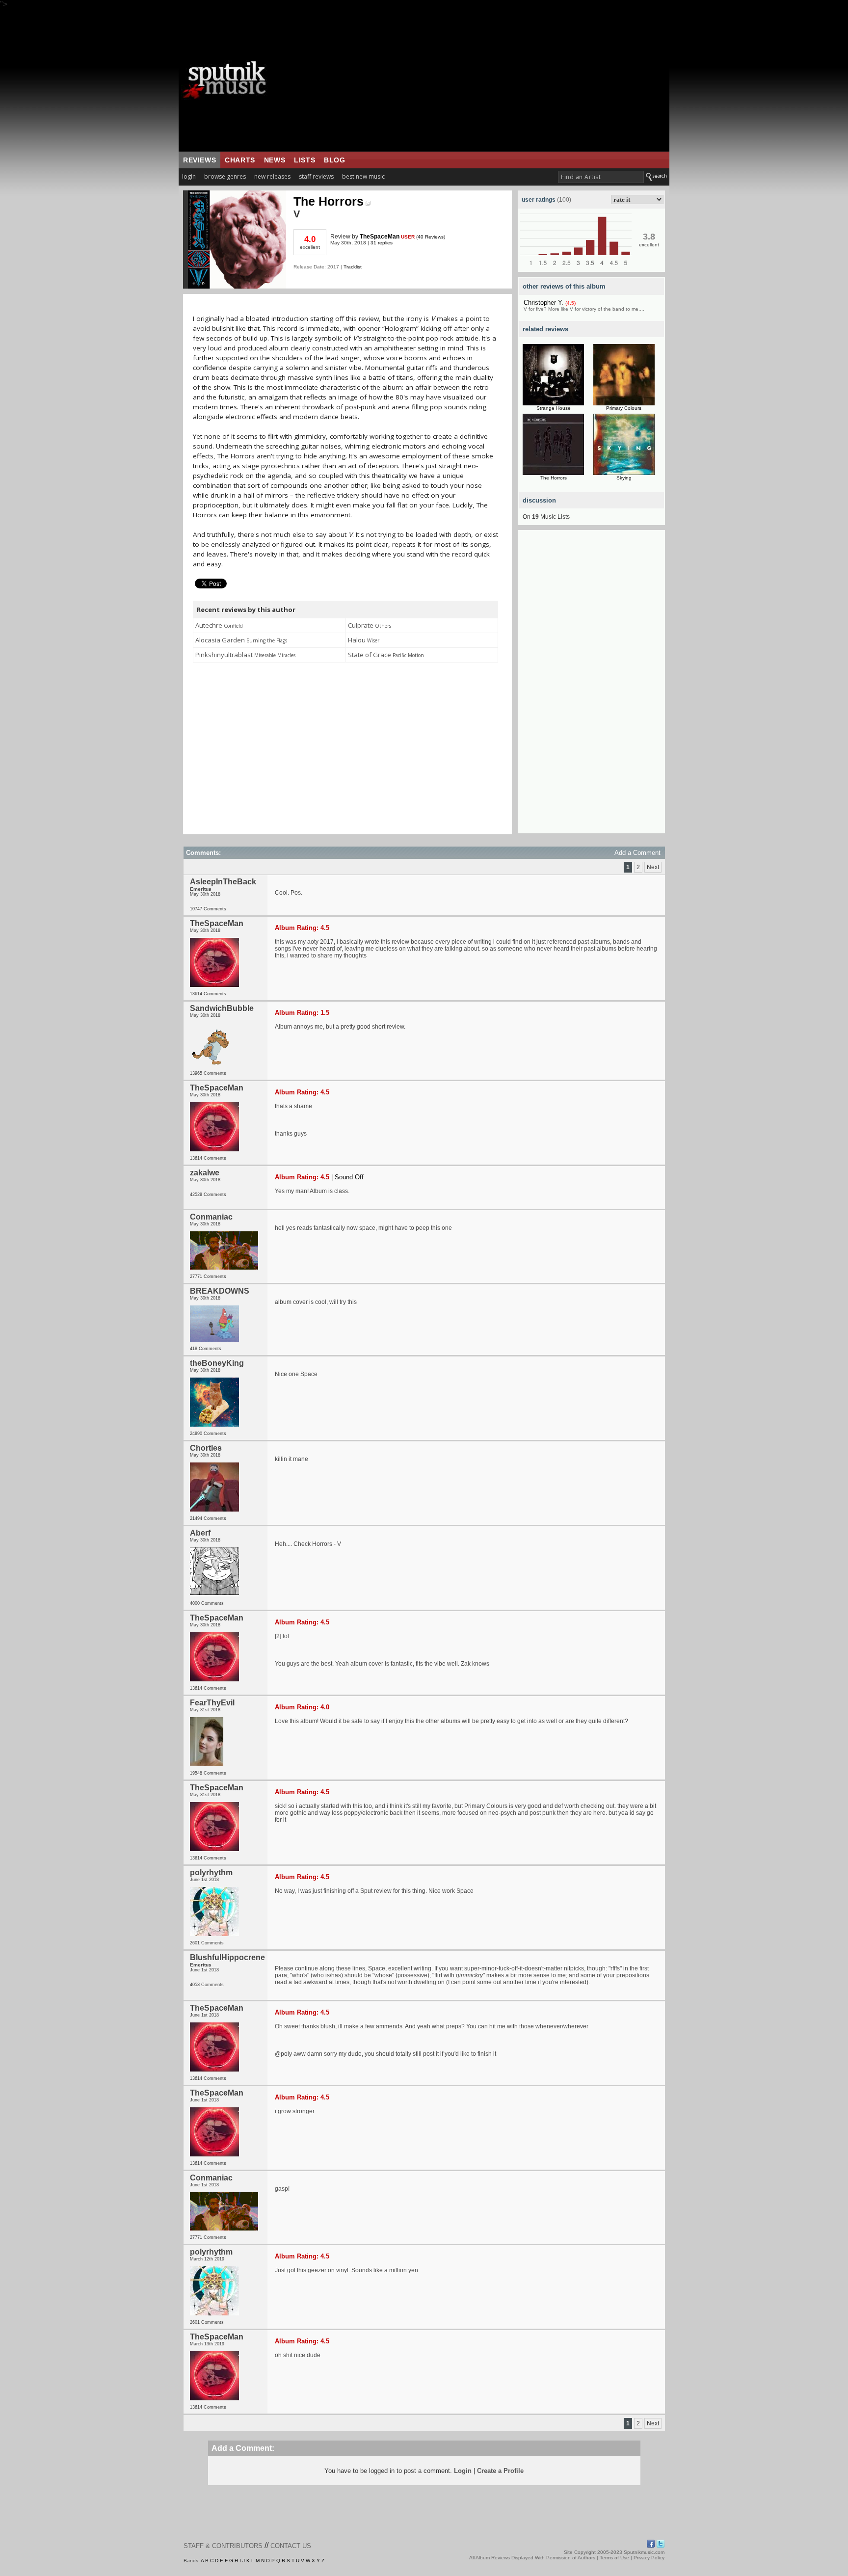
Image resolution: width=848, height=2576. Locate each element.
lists (305, 160)
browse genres (225, 176)
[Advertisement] (476, 80)
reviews (199, 160)
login (189, 176)
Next (653, 867)
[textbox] (601, 177)
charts (240, 160)
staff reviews (316, 176)
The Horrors (329, 201)
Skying (624, 478)
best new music (363, 176)
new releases (272, 176)
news (275, 160)
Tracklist (353, 267)
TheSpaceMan (380, 237)
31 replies (382, 243)
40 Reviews (431, 237)
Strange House (554, 408)
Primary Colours (624, 408)
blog (334, 160)
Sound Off (349, 1177)
